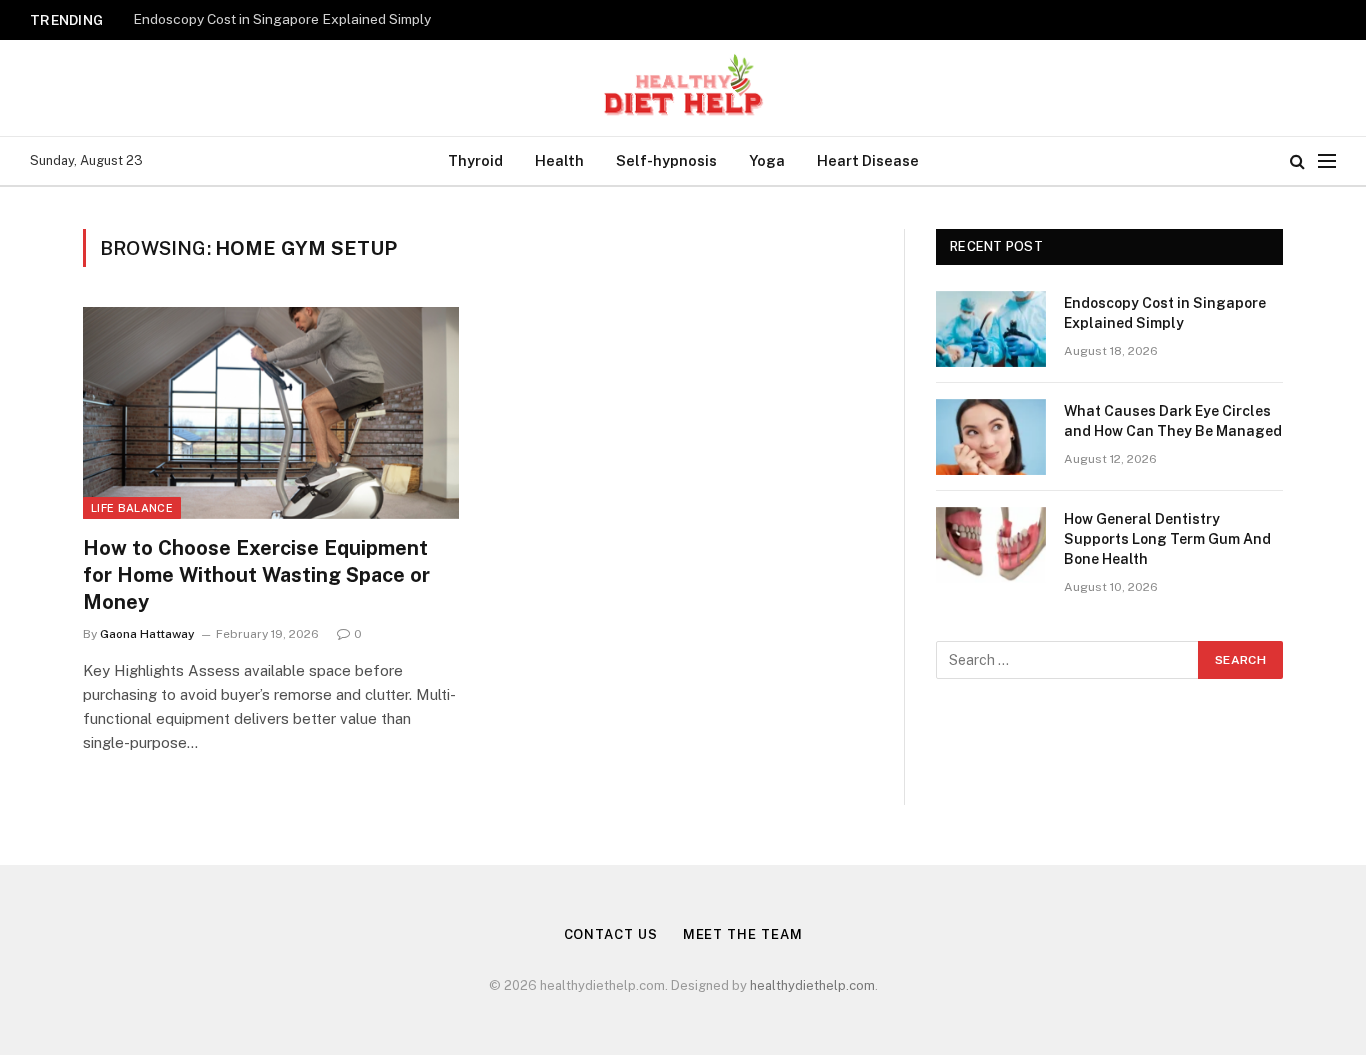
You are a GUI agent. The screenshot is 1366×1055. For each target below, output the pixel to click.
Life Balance (132, 508)
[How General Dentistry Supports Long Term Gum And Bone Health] (991, 545)
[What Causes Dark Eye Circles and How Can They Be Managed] (991, 437)
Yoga (767, 160)
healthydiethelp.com (812, 985)
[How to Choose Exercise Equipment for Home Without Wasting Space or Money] (271, 413)
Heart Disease (868, 160)
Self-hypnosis (666, 160)
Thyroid (475, 160)
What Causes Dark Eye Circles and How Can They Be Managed (1173, 421)
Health (559, 160)
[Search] (1297, 161)
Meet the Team (743, 934)
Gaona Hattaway (147, 634)
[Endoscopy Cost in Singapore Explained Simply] (991, 329)
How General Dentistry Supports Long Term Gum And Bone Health (1167, 539)
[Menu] (1327, 161)
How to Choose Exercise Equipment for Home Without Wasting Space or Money (256, 575)
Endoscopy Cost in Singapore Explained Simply (282, 19)
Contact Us (611, 934)
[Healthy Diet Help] (683, 88)
